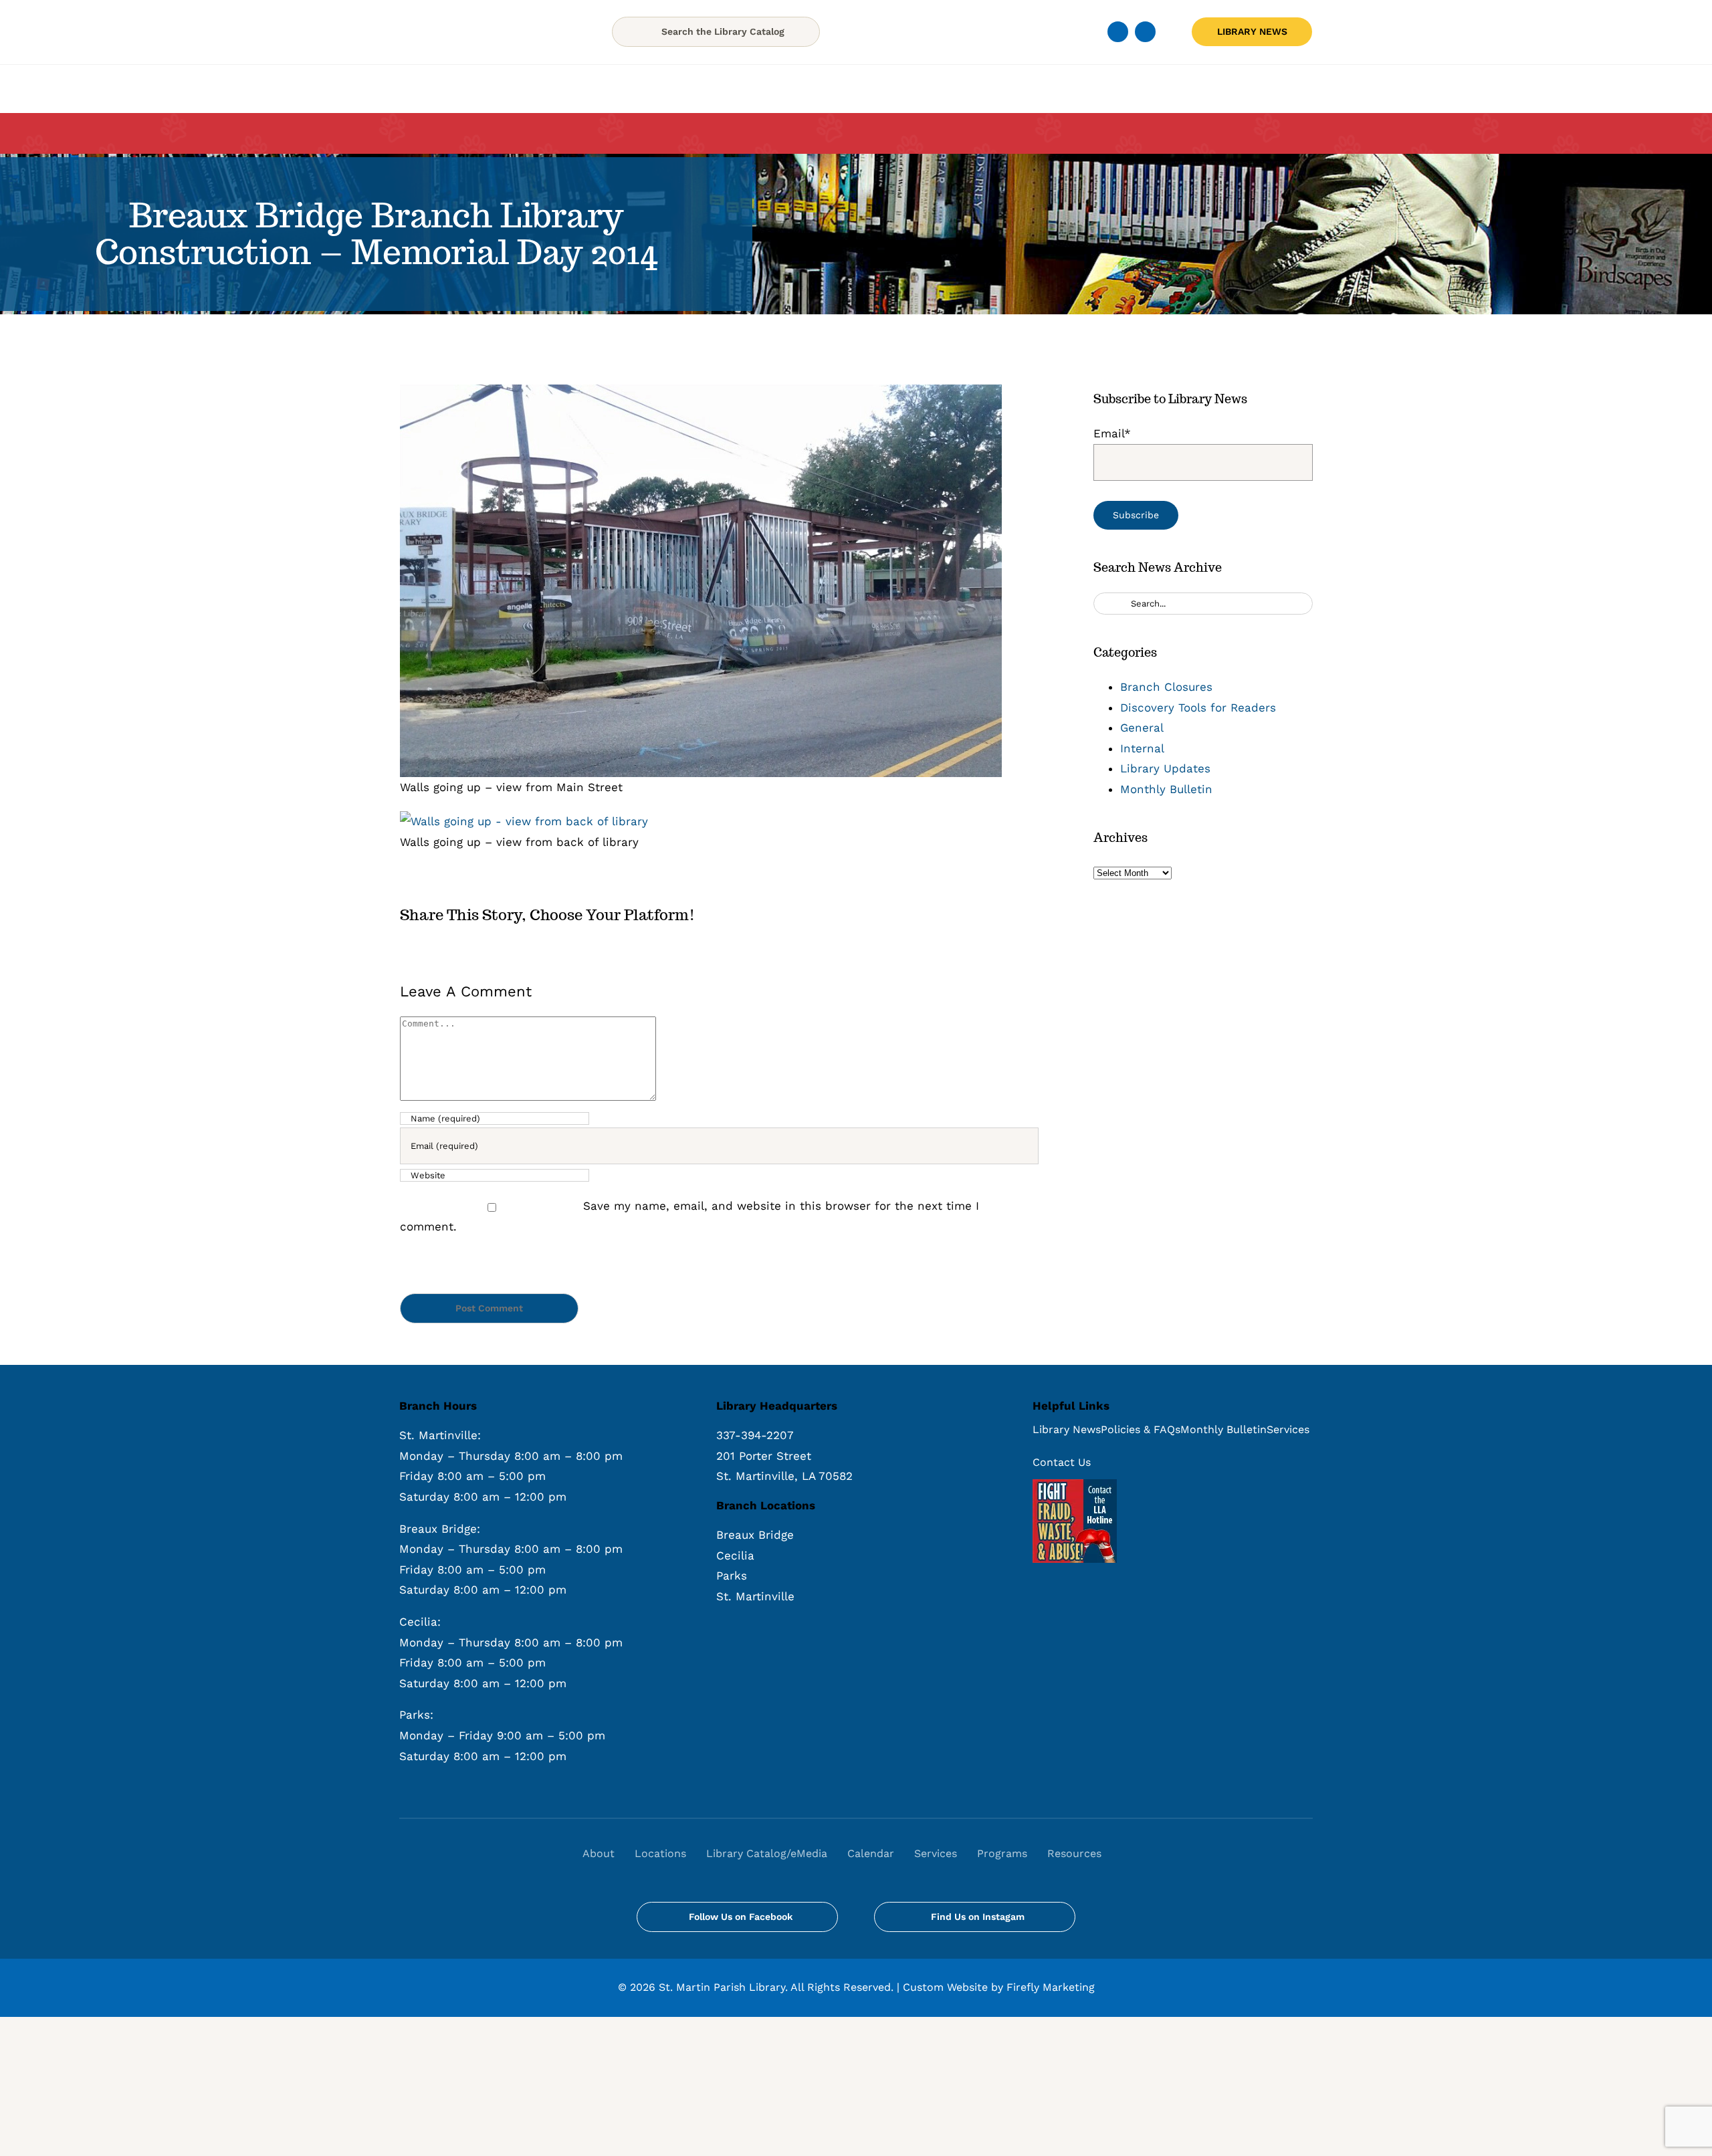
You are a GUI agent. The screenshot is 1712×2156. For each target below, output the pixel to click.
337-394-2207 (755, 1435)
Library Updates (1165, 768)
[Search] (1126, 1854)
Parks (732, 1576)
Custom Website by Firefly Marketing (999, 1987)
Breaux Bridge (755, 1535)
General (1142, 728)
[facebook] (1118, 32)
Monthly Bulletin (1166, 789)
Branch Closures (1166, 687)
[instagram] (1145, 32)
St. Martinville (755, 1596)
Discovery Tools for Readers (1198, 708)
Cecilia (735, 1555)
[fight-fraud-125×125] (1075, 1485)
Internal (1142, 748)
